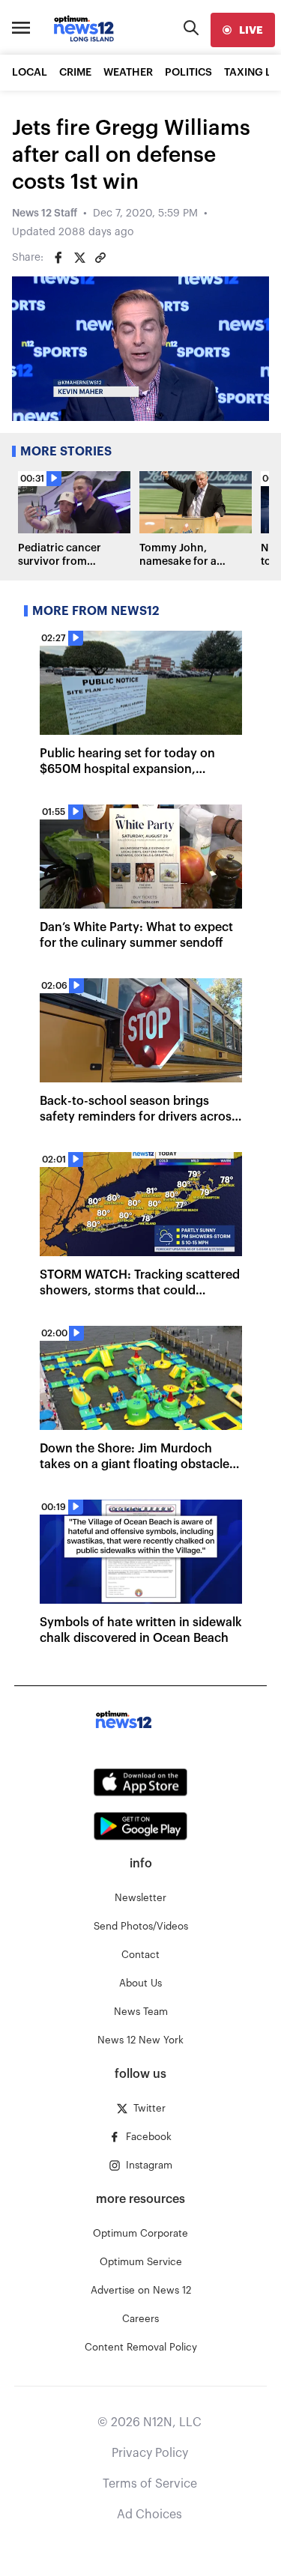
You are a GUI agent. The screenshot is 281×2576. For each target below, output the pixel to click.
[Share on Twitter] (79, 258)
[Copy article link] (100, 258)
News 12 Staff (45, 213)
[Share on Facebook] (58, 258)
